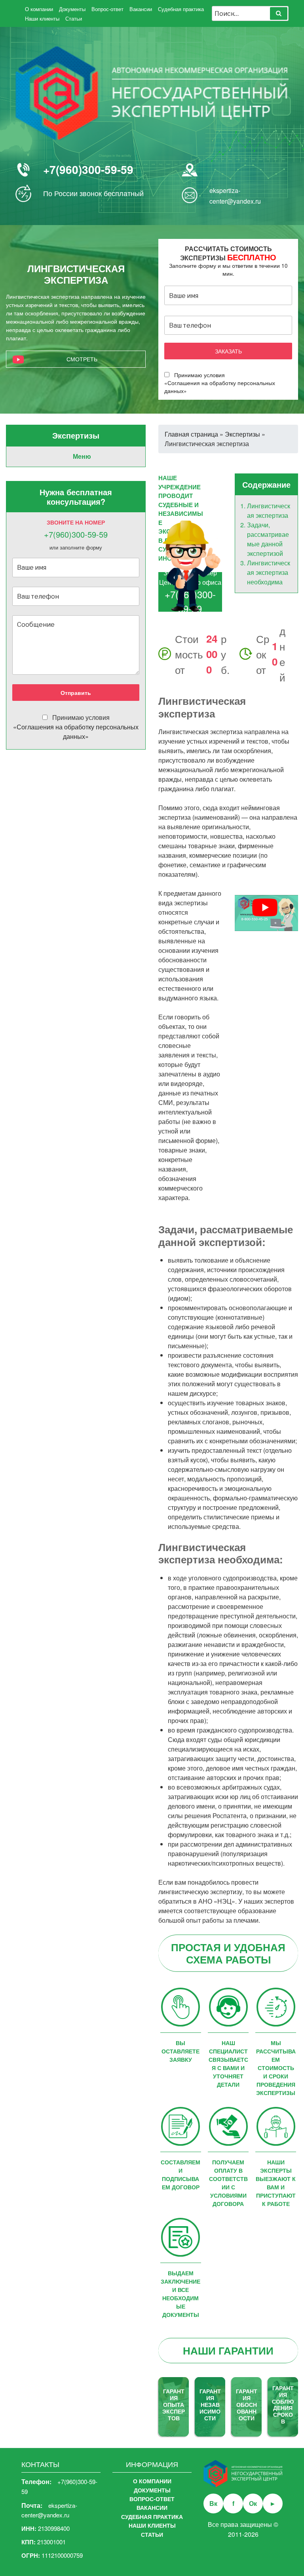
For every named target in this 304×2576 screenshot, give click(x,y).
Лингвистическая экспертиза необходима (269, 572)
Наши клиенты (42, 18)
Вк (213, 2503)
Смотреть (82, 359)
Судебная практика (181, 9)
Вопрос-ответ (107, 9)
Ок (253, 2503)
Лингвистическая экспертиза (269, 510)
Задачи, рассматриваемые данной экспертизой (268, 539)
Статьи (74, 18)
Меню (82, 456)
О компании (39, 9)
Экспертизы (242, 434)
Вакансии (141, 9)
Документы (72, 9)
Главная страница (191, 434)
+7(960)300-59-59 (88, 169)
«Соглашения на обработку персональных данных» (76, 732)
